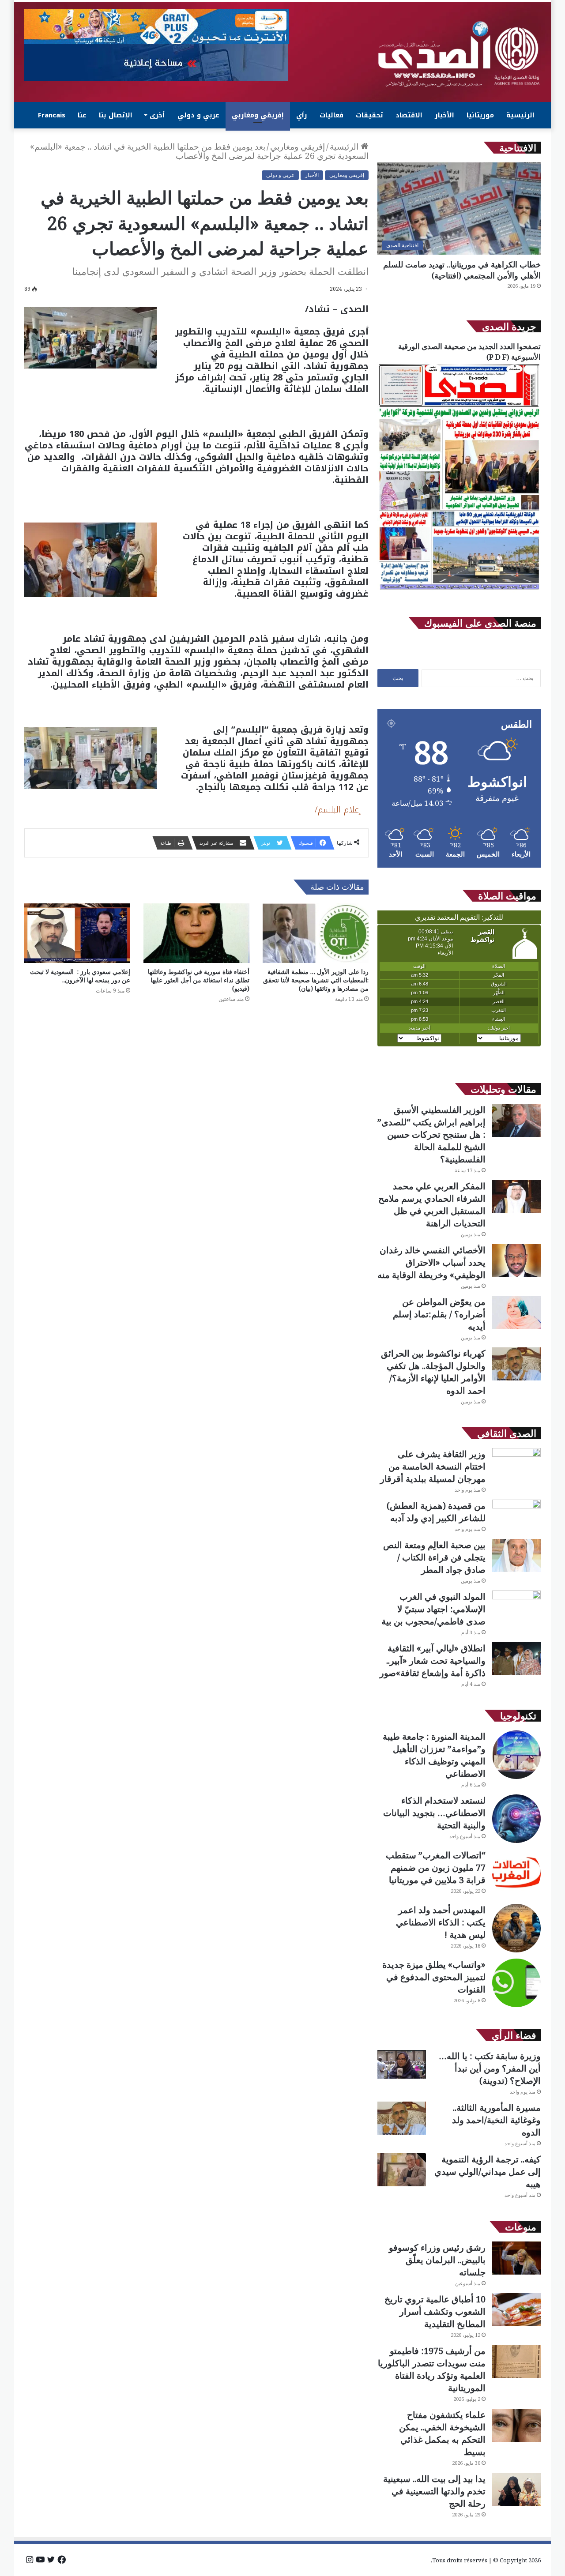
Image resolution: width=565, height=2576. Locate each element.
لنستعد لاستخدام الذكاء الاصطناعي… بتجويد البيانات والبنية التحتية (434, 1813)
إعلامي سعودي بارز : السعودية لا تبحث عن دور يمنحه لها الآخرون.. (80, 976)
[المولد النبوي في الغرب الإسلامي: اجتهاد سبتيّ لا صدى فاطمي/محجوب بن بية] (516, 1607)
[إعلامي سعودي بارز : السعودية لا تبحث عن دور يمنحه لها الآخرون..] (77, 933)
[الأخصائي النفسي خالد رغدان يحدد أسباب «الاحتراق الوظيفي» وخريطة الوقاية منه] (516, 1261)
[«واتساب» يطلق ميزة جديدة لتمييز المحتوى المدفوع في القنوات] (516, 1983)
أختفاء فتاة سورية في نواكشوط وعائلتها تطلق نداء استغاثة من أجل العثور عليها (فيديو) (199, 980)
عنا (82, 115)
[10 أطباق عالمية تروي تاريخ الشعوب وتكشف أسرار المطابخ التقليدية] (516, 2310)
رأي (302, 115)
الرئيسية (520, 115)
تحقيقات (369, 115)
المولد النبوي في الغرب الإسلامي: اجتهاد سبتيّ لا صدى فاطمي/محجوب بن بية (433, 1609)
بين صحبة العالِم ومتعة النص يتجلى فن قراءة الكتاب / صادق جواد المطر (434, 1557)
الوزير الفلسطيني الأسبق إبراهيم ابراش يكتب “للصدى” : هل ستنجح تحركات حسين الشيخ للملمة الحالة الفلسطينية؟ (431, 1134)
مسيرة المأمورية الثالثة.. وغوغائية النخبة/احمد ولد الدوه (496, 2120)
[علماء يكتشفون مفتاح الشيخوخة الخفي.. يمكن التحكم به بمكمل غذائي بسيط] (516, 2425)
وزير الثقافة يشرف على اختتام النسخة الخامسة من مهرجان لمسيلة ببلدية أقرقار (433, 1466)
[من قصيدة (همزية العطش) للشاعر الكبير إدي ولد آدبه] (516, 1516)
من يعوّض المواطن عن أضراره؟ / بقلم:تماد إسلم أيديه (439, 1314)
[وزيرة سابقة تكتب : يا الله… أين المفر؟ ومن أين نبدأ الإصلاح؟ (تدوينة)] (402, 2064)
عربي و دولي (198, 115)
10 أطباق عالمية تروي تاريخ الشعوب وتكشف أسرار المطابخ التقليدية (435, 2311)
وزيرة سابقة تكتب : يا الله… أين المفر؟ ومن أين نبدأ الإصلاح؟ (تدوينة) (490, 2068)
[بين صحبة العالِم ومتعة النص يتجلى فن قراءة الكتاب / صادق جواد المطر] (516, 1555)
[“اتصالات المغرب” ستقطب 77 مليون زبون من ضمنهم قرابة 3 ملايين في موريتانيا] (516, 1873)
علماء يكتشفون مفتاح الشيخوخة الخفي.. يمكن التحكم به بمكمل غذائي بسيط (442, 2433)
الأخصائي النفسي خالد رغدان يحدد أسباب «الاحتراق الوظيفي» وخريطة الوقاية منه (431, 1262)
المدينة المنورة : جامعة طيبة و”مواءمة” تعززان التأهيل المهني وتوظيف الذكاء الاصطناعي (434, 1755)
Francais (52, 115)
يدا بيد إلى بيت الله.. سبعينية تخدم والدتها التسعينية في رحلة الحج (434, 2491)
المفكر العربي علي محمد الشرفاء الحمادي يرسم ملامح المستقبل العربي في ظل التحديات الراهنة (432, 1205)
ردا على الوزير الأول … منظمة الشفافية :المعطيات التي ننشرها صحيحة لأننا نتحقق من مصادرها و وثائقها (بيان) (316, 980)
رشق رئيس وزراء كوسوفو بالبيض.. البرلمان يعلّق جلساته (437, 2260)
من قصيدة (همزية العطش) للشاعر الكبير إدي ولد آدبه (436, 1512)
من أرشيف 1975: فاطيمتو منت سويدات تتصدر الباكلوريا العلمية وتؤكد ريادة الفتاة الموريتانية (432, 2369)
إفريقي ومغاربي (258, 115)
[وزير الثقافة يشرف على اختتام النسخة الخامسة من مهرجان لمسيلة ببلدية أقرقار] (516, 1465)
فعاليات (331, 115)
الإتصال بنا (116, 115)
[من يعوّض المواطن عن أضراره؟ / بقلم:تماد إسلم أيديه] (516, 1312)
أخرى (157, 115)
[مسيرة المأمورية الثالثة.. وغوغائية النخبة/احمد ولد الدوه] (402, 2118)
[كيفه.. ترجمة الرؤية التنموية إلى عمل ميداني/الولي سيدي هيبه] (402, 2170)
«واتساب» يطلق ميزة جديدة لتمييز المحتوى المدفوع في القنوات (434, 1977)
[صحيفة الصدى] (459, 54)
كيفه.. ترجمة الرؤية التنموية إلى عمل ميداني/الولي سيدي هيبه (488, 2172)
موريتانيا (480, 115)
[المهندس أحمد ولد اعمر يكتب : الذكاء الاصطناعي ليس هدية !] (516, 1928)
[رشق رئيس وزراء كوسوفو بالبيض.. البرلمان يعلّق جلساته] (516, 2258)
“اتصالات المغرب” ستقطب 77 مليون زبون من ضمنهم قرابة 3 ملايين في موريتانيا (436, 1867)
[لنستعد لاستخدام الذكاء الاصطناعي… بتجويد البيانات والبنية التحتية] (516, 1819)
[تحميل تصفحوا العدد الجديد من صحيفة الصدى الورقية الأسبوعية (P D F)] (459, 590)
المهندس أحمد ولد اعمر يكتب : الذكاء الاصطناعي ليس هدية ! (441, 1922)
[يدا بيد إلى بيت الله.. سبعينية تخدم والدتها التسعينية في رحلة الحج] (516, 2489)
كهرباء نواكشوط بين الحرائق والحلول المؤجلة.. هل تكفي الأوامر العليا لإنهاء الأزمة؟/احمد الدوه (433, 1372)
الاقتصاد (409, 115)
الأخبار (444, 115)
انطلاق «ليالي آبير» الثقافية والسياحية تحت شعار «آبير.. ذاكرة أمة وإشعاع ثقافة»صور (433, 1660)
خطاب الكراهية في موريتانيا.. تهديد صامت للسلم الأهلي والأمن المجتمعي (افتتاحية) (462, 270)
